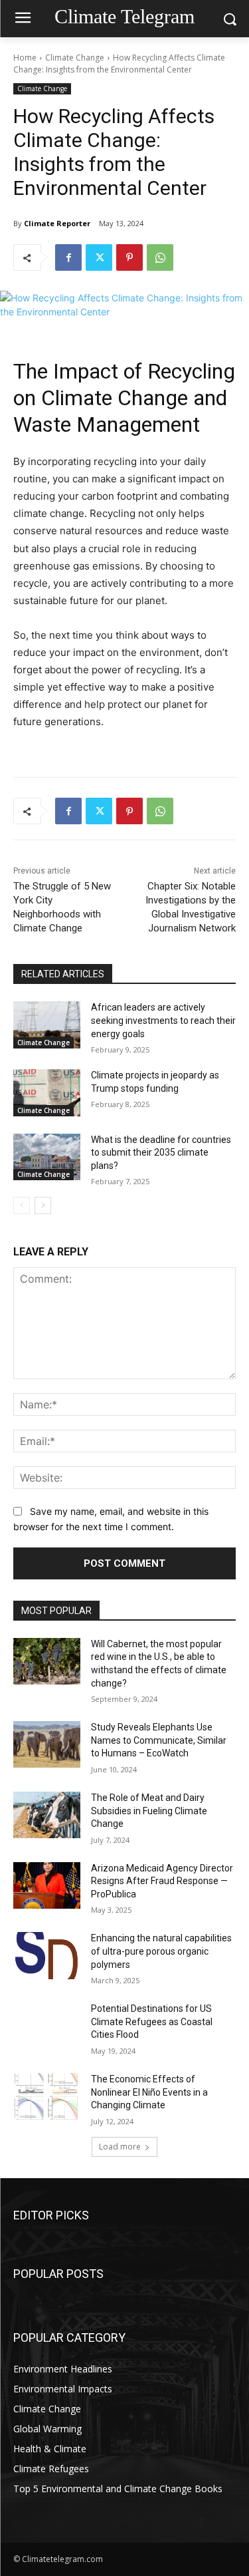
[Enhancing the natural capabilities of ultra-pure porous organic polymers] (47, 1955)
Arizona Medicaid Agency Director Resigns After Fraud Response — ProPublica (162, 1881)
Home (25, 58)
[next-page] (43, 1206)
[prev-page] (22, 1206)
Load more (120, 2147)
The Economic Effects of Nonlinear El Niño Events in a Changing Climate (149, 2092)
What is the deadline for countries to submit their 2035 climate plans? (161, 1153)
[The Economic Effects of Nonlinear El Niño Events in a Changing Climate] (47, 2096)
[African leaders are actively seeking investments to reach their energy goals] (47, 1025)
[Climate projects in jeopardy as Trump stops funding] (47, 1092)
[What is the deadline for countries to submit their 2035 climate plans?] (47, 1157)
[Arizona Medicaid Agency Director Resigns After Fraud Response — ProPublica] (47, 1885)
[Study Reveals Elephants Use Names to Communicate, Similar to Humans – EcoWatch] (47, 1744)
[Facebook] (68, 257)
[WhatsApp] (160, 257)
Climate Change (75, 58)
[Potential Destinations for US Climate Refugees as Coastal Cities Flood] (47, 2026)
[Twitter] (99, 257)
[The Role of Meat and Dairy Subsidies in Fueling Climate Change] (47, 1815)
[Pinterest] (129, 257)
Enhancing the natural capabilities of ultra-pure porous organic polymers (161, 1951)
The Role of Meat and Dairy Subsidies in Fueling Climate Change (149, 1811)
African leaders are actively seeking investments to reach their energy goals (163, 1020)
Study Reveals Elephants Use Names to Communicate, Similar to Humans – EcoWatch (159, 1740)
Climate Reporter (57, 223)
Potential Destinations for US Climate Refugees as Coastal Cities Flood (152, 2021)
